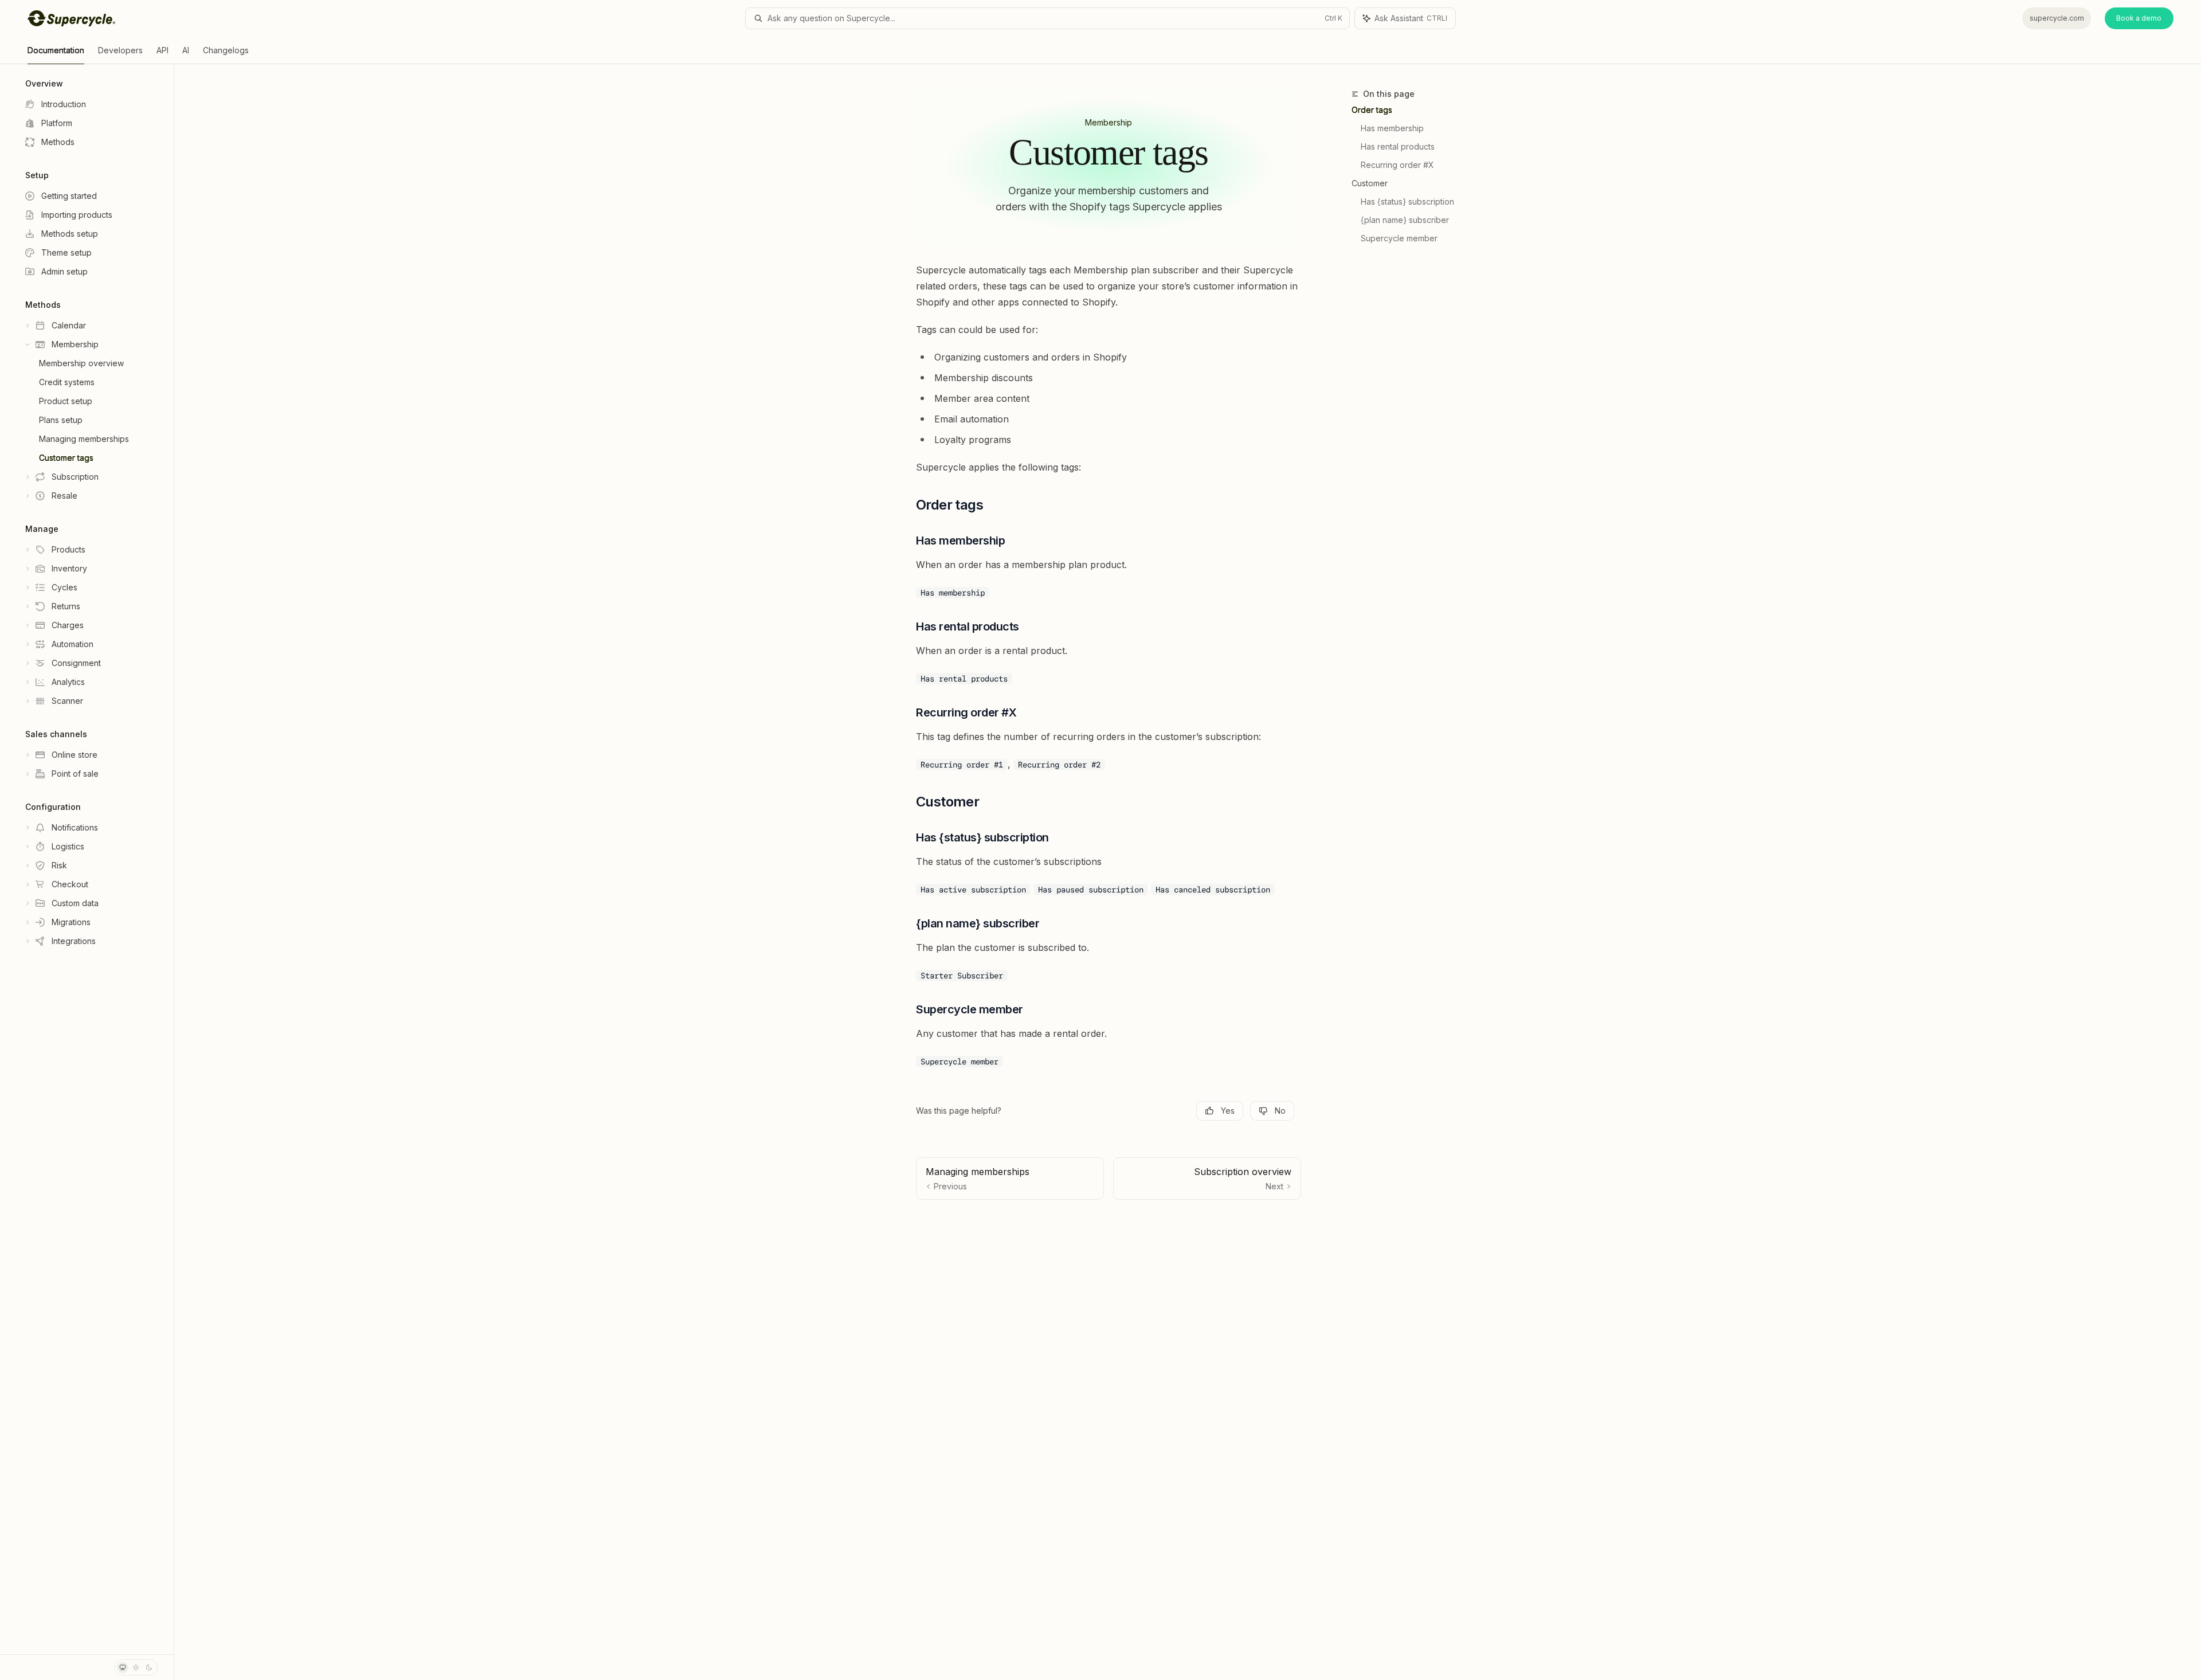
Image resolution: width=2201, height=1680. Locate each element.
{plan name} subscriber (1405, 220)
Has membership (1392, 128)
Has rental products (1398, 146)
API (162, 50)
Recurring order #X (1397, 165)
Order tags (1372, 110)
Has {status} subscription (1407, 201)
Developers (120, 50)
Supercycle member (1399, 238)
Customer (1370, 183)
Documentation (56, 50)
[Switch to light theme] (136, 1667)
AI (186, 50)
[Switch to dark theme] (149, 1667)
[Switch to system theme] (123, 1667)
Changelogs (226, 50)
